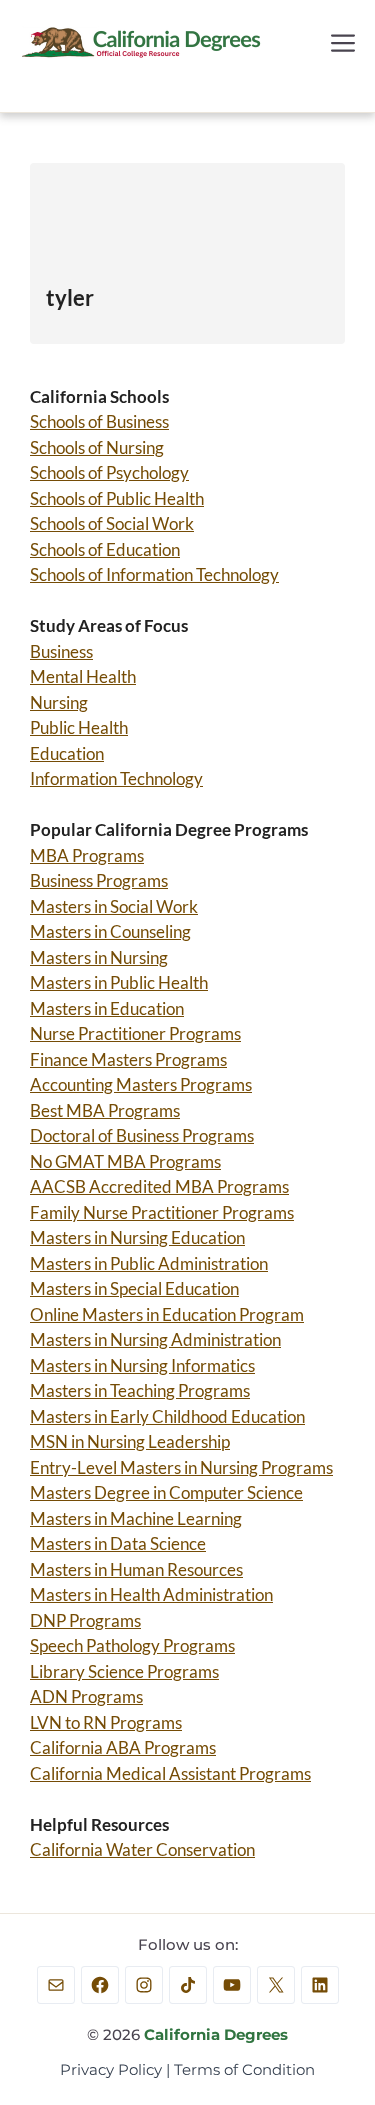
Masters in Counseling (110, 931)
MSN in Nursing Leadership (130, 1441)
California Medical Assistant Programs (170, 1773)
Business (61, 651)
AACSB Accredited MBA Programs (159, 1186)
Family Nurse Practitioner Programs (162, 1212)
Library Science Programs (124, 1671)
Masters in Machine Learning (136, 1518)
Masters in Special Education (134, 1288)
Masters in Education (107, 1008)
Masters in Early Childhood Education (167, 1416)
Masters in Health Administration (151, 1594)
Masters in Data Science (118, 1543)
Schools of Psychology (109, 472)
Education (67, 753)
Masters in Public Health (119, 982)
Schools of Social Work (112, 523)
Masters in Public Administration (149, 1263)
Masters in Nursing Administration (155, 1339)
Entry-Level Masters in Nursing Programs (181, 1467)
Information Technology (116, 778)
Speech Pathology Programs (132, 1645)
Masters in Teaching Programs (140, 1390)
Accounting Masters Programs (141, 1084)
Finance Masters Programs (128, 1059)
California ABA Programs (123, 1747)
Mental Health (83, 676)
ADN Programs (86, 1696)
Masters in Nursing (99, 957)
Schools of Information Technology (154, 574)
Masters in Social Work (114, 906)
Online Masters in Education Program (167, 1314)
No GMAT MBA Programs (125, 1161)
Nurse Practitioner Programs (135, 1033)
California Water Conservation (142, 1849)
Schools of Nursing (97, 447)
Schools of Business (99, 421)
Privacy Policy (111, 2069)
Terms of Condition (244, 2069)
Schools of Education (105, 549)
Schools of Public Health (117, 498)
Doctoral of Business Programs (142, 1135)
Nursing (59, 702)
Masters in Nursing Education (137, 1237)
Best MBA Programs (105, 1110)
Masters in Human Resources (136, 1569)
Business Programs (99, 880)
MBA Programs (87, 855)
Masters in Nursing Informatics (142, 1365)
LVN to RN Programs (106, 1722)
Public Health (79, 727)
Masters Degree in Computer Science (166, 1492)
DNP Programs (85, 1620)
